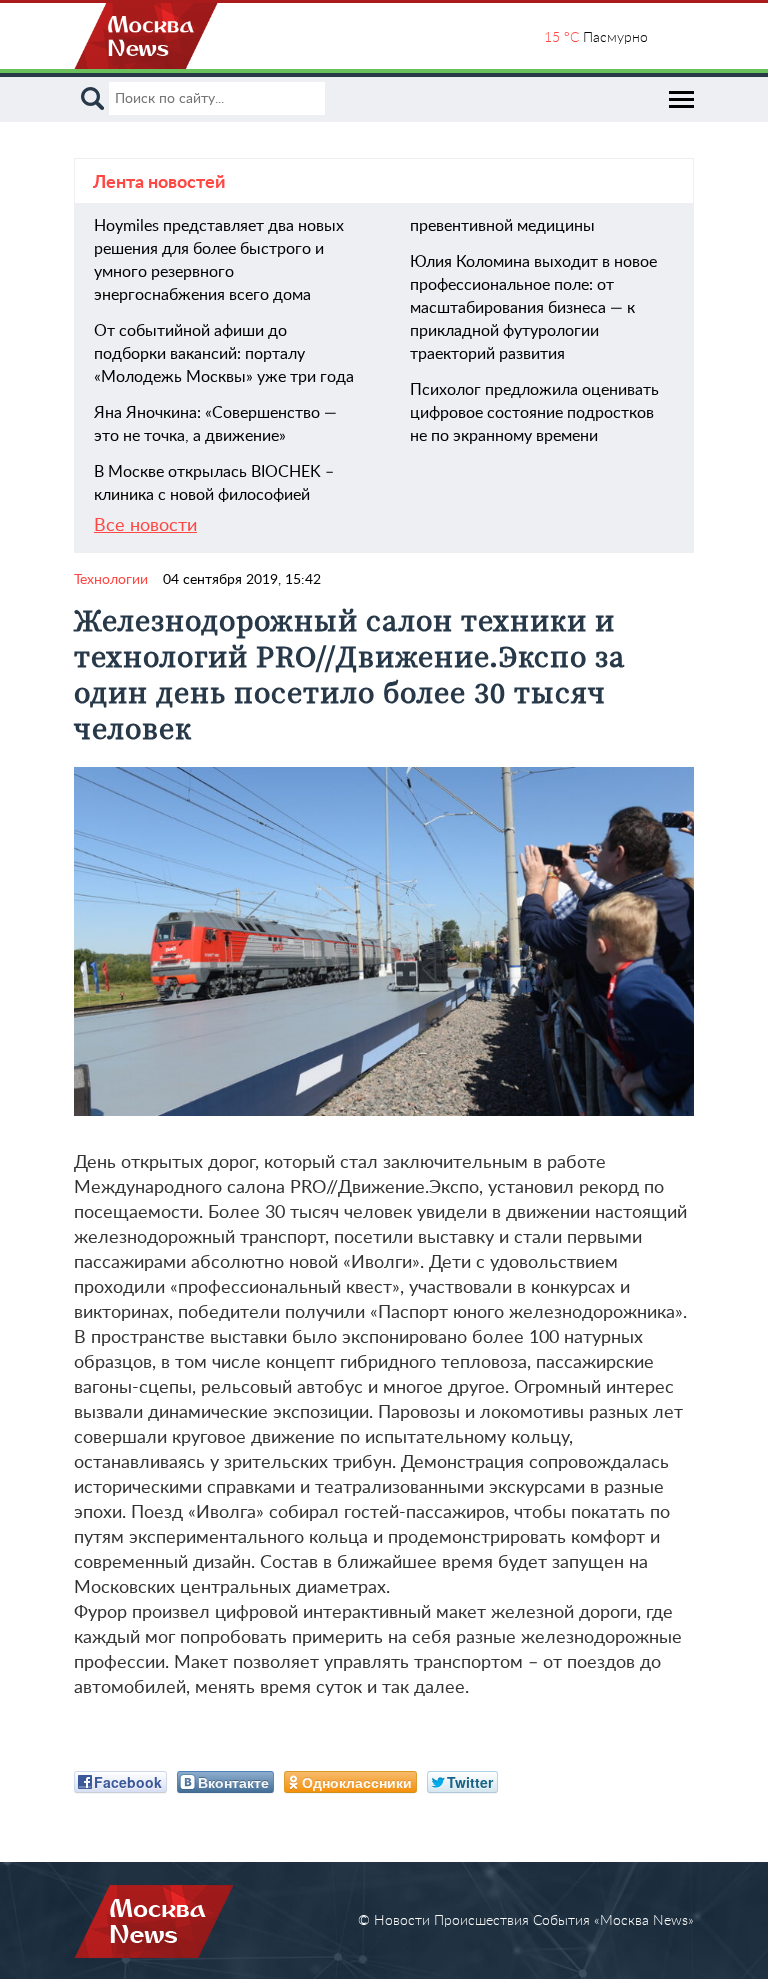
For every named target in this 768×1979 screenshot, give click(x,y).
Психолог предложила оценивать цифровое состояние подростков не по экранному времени (534, 413)
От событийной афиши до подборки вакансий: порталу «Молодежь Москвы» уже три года (224, 354)
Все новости (145, 526)
